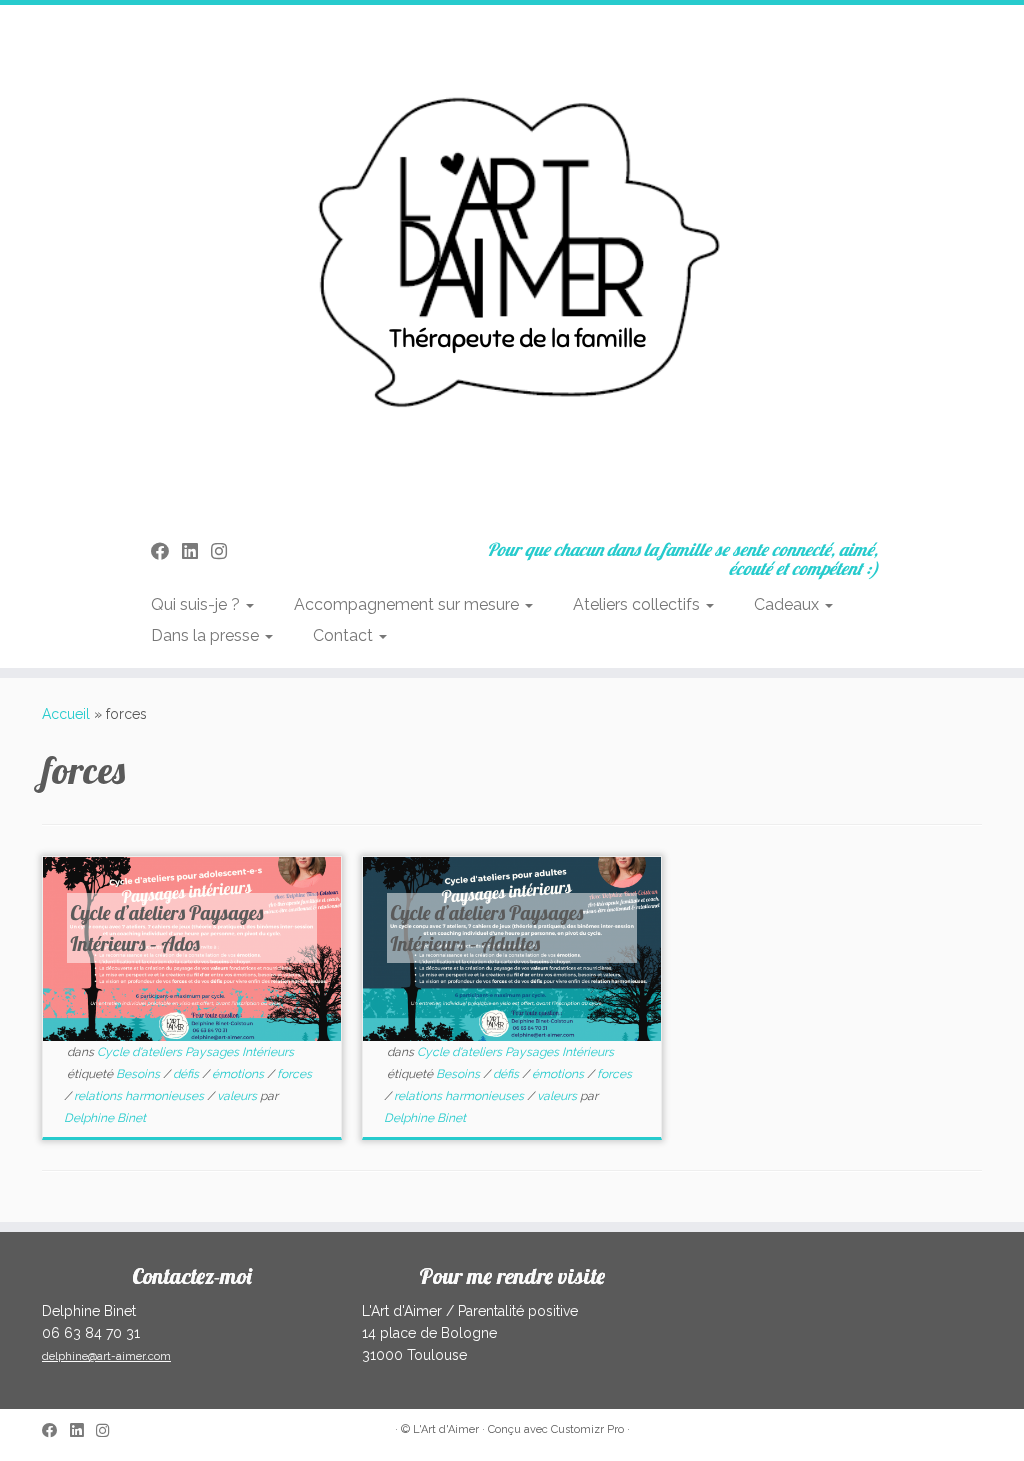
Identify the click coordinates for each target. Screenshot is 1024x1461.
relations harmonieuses (140, 1096)
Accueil (66, 714)
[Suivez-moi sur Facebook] (166, 551)
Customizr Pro (587, 1429)
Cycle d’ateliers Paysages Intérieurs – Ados (167, 928)
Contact (345, 635)
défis (187, 1074)
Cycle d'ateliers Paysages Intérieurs (195, 1052)
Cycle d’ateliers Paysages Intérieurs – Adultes (487, 928)
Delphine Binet (105, 1118)
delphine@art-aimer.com (106, 1356)
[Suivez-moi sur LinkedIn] (196, 551)
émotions (239, 1074)
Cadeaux (788, 604)
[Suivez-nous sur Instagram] (225, 551)
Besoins (139, 1074)
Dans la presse (207, 635)
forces (294, 1074)
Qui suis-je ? (197, 604)
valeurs (238, 1096)
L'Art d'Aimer (446, 1429)
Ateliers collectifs (638, 604)
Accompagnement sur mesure (408, 604)
